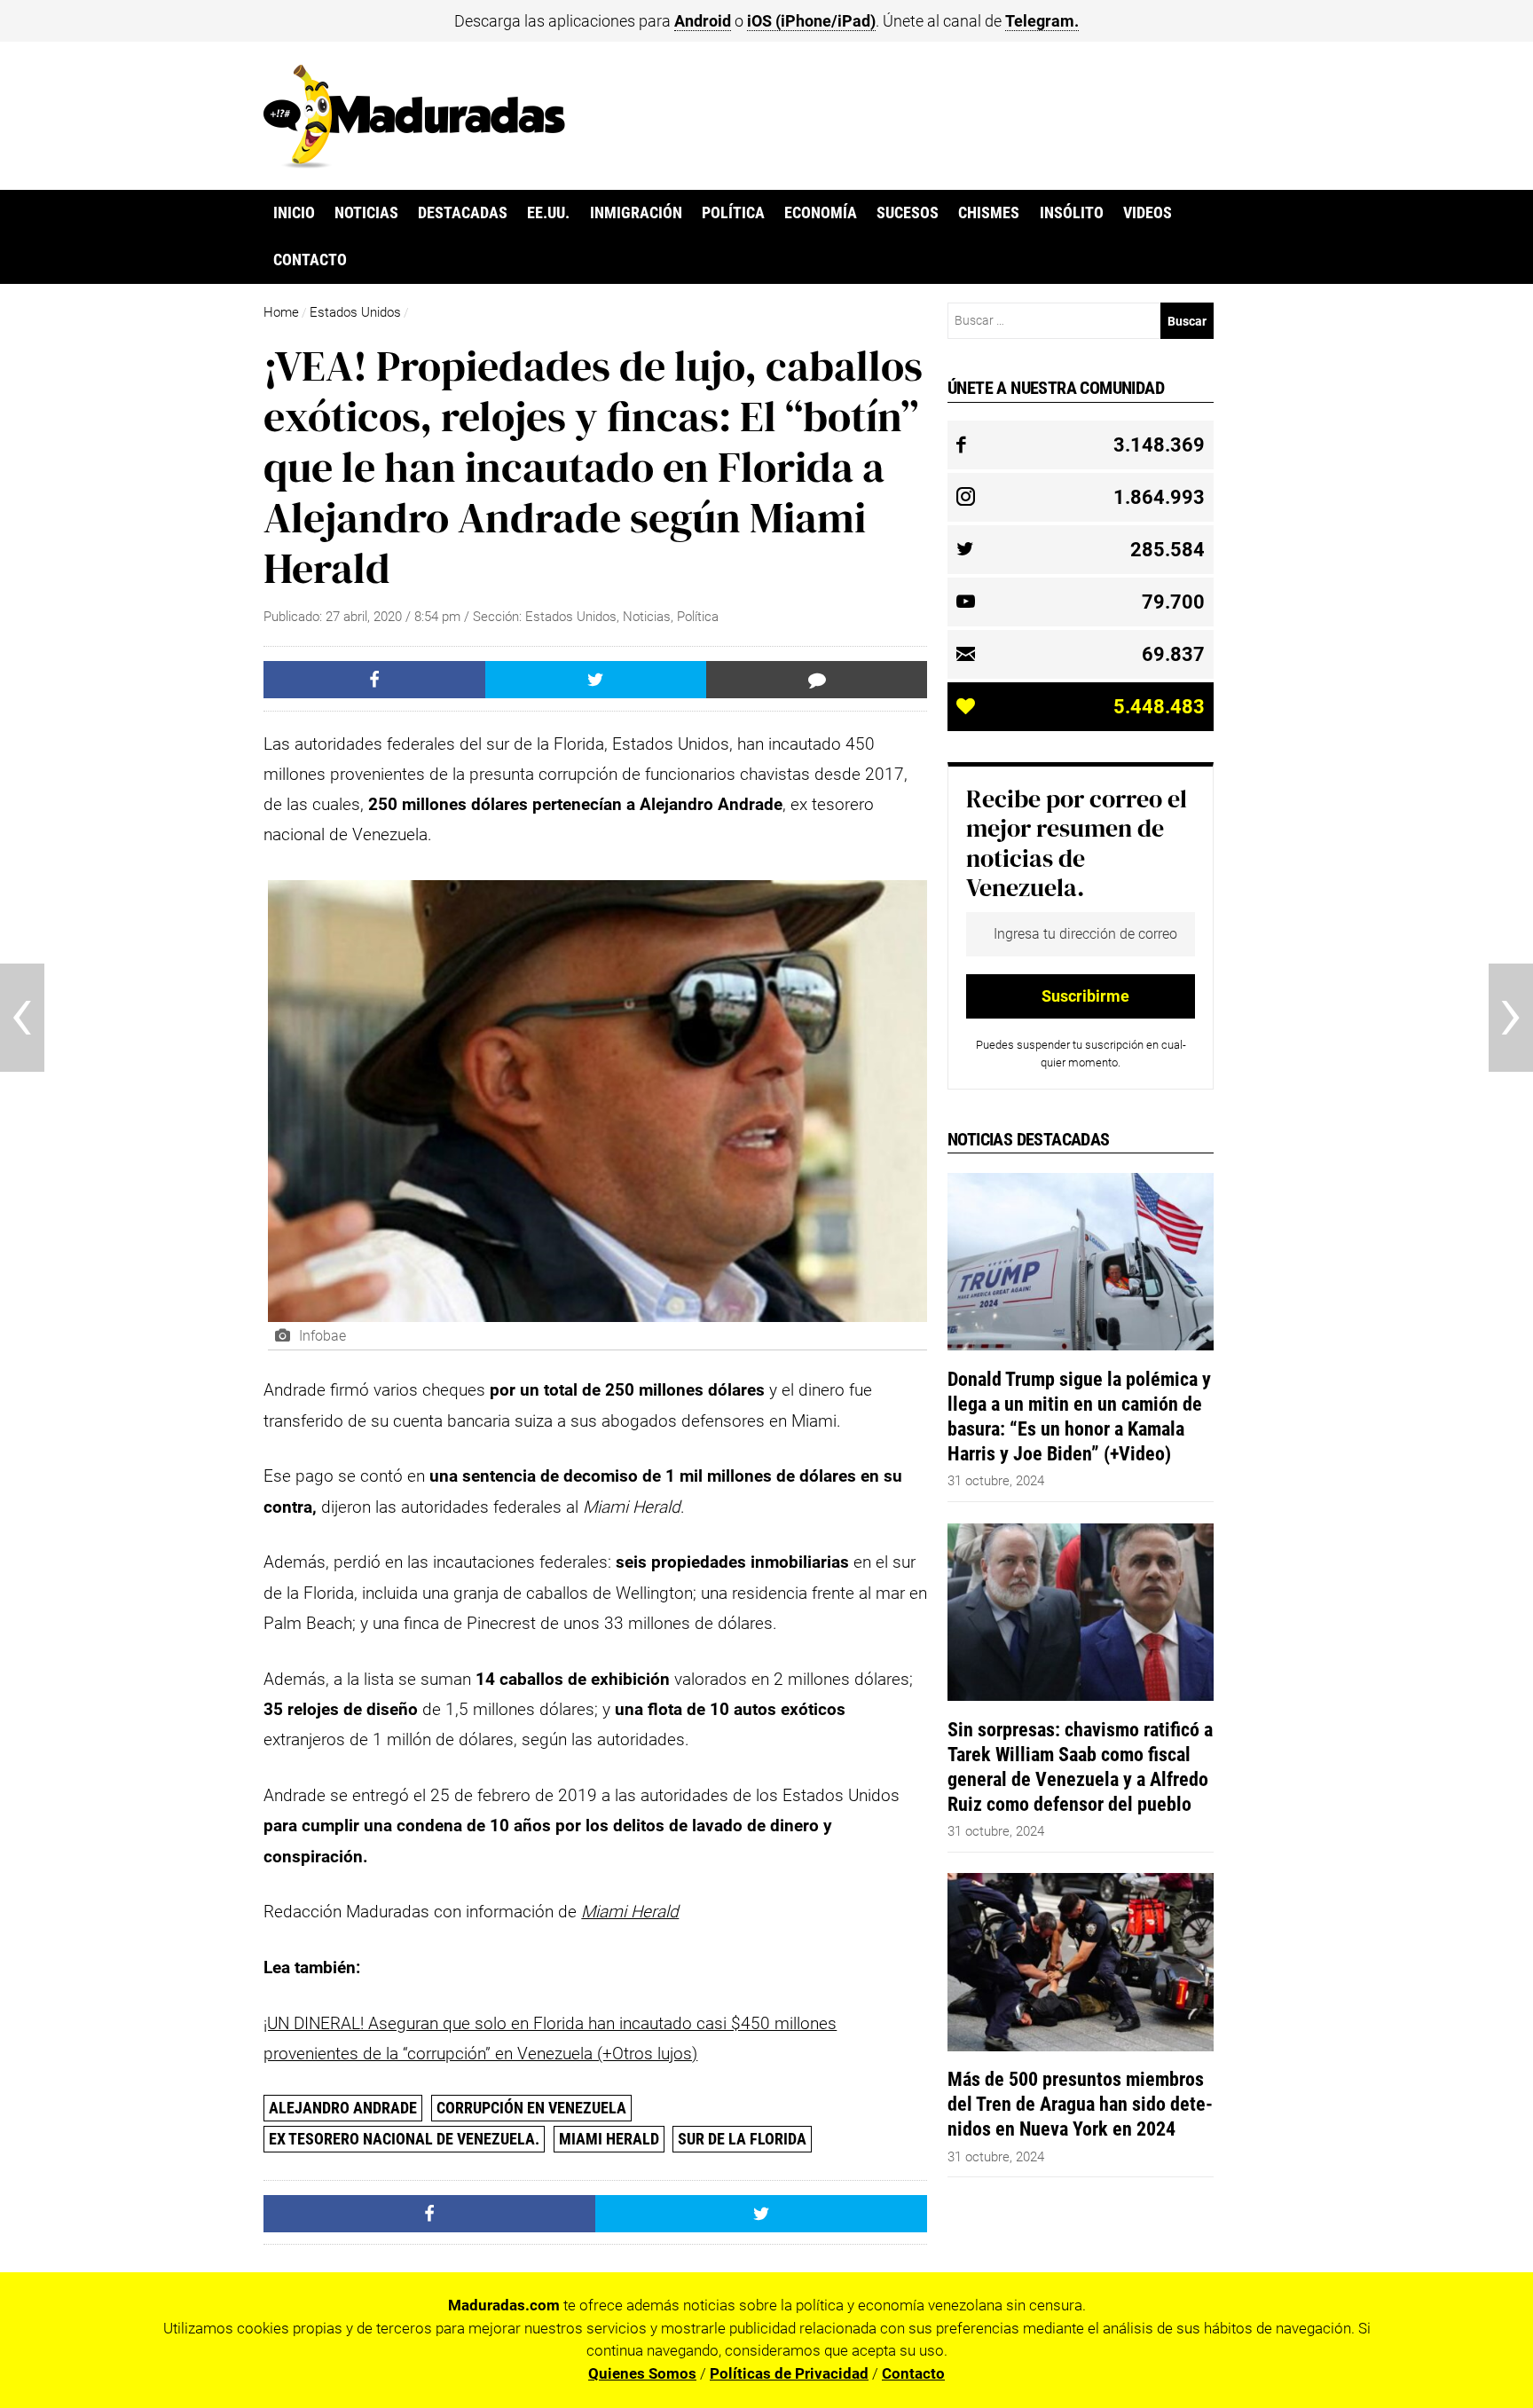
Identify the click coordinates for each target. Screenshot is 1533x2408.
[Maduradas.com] (414, 162)
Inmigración (636, 213)
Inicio (294, 213)
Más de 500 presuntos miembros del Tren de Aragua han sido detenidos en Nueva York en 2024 (1080, 2104)
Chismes (989, 213)
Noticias (366, 213)
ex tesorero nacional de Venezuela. (404, 2139)
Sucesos (908, 213)
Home (281, 312)
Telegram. (1042, 21)
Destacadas (463, 213)
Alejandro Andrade (343, 2108)
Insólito (1072, 213)
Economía (821, 213)
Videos (1148, 213)
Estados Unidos (355, 312)
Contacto (310, 260)
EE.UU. (548, 213)
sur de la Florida (742, 2139)
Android (703, 21)
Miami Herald (609, 2139)
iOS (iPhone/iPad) (811, 21)
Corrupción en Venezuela (531, 2108)
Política (733, 213)
